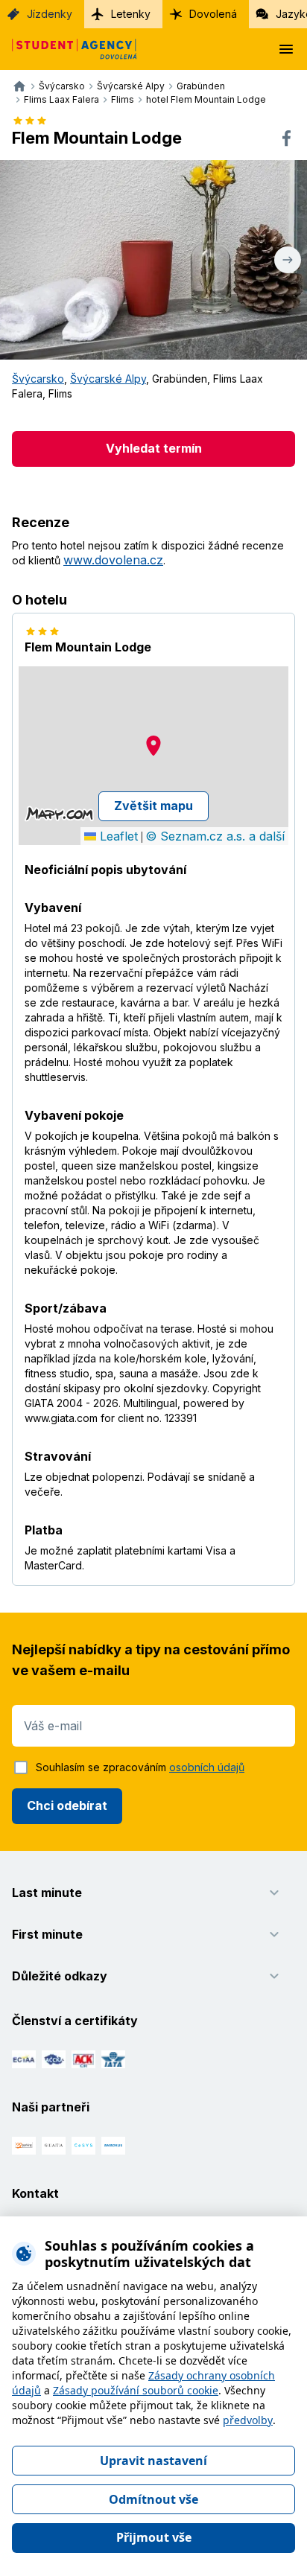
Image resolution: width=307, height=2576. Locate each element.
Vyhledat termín (154, 448)
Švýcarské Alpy (108, 379)
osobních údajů (207, 1767)
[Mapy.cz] (59, 814)
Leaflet (117, 836)
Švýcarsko (38, 379)
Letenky (131, 14)
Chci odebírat (67, 1805)
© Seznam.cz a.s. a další (215, 836)
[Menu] (286, 49)
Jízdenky (50, 14)
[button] (153, 746)
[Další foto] (288, 260)
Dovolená (213, 14)
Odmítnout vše (153, 2499)
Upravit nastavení (153, 2461)
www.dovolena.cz (113, 560)
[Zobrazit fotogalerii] (153, 260)
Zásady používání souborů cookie (136, 2390)
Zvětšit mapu (153, 806)
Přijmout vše (154, 2537)
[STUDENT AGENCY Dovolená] (69, 49)
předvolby (248, 2420)
